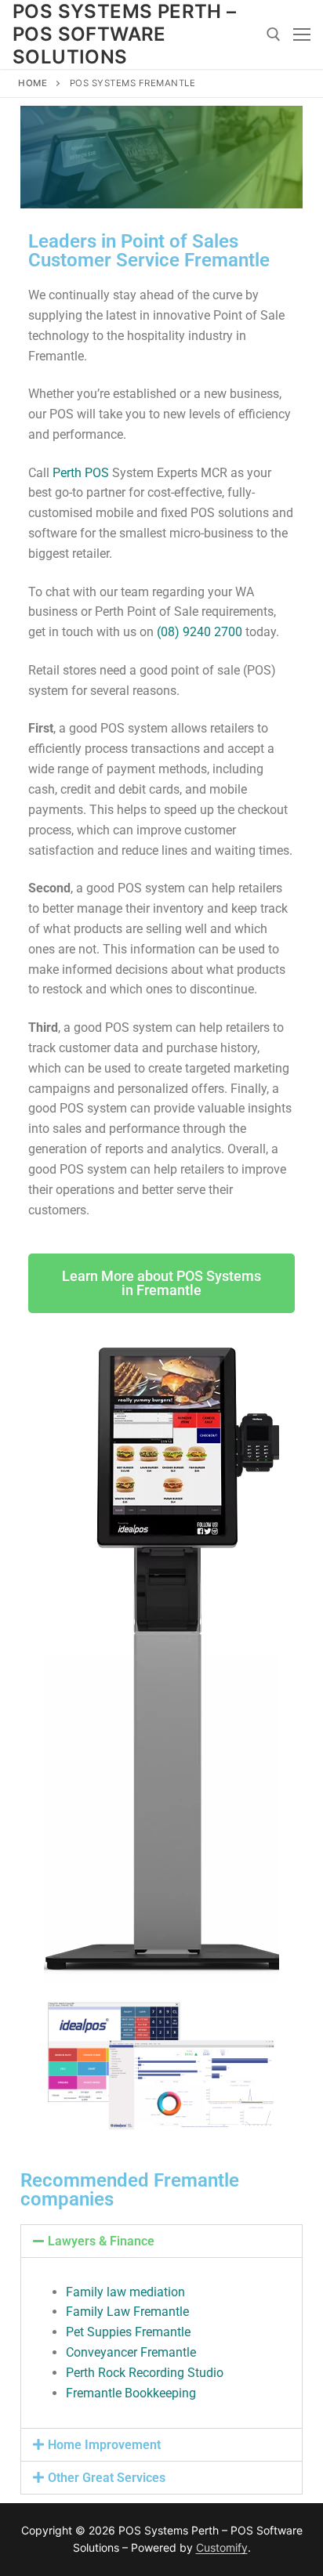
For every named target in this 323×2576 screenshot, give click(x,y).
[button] (161, 2241)
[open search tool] (274, 34)
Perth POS (81, 473)
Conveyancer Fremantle (131, 2352)
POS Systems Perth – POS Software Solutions (125, 34)
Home (33, 83)
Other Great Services (107, 2478)
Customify (222, 2547)
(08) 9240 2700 (200, 632)
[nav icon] (302, 34)
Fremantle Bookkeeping (131, 2393)
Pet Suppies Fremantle (128, 2332)
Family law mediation (125, 2292)
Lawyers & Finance (101, 2241)
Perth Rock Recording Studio (145, 2373)
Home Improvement (104, 2445)
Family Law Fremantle (127, 2312)
